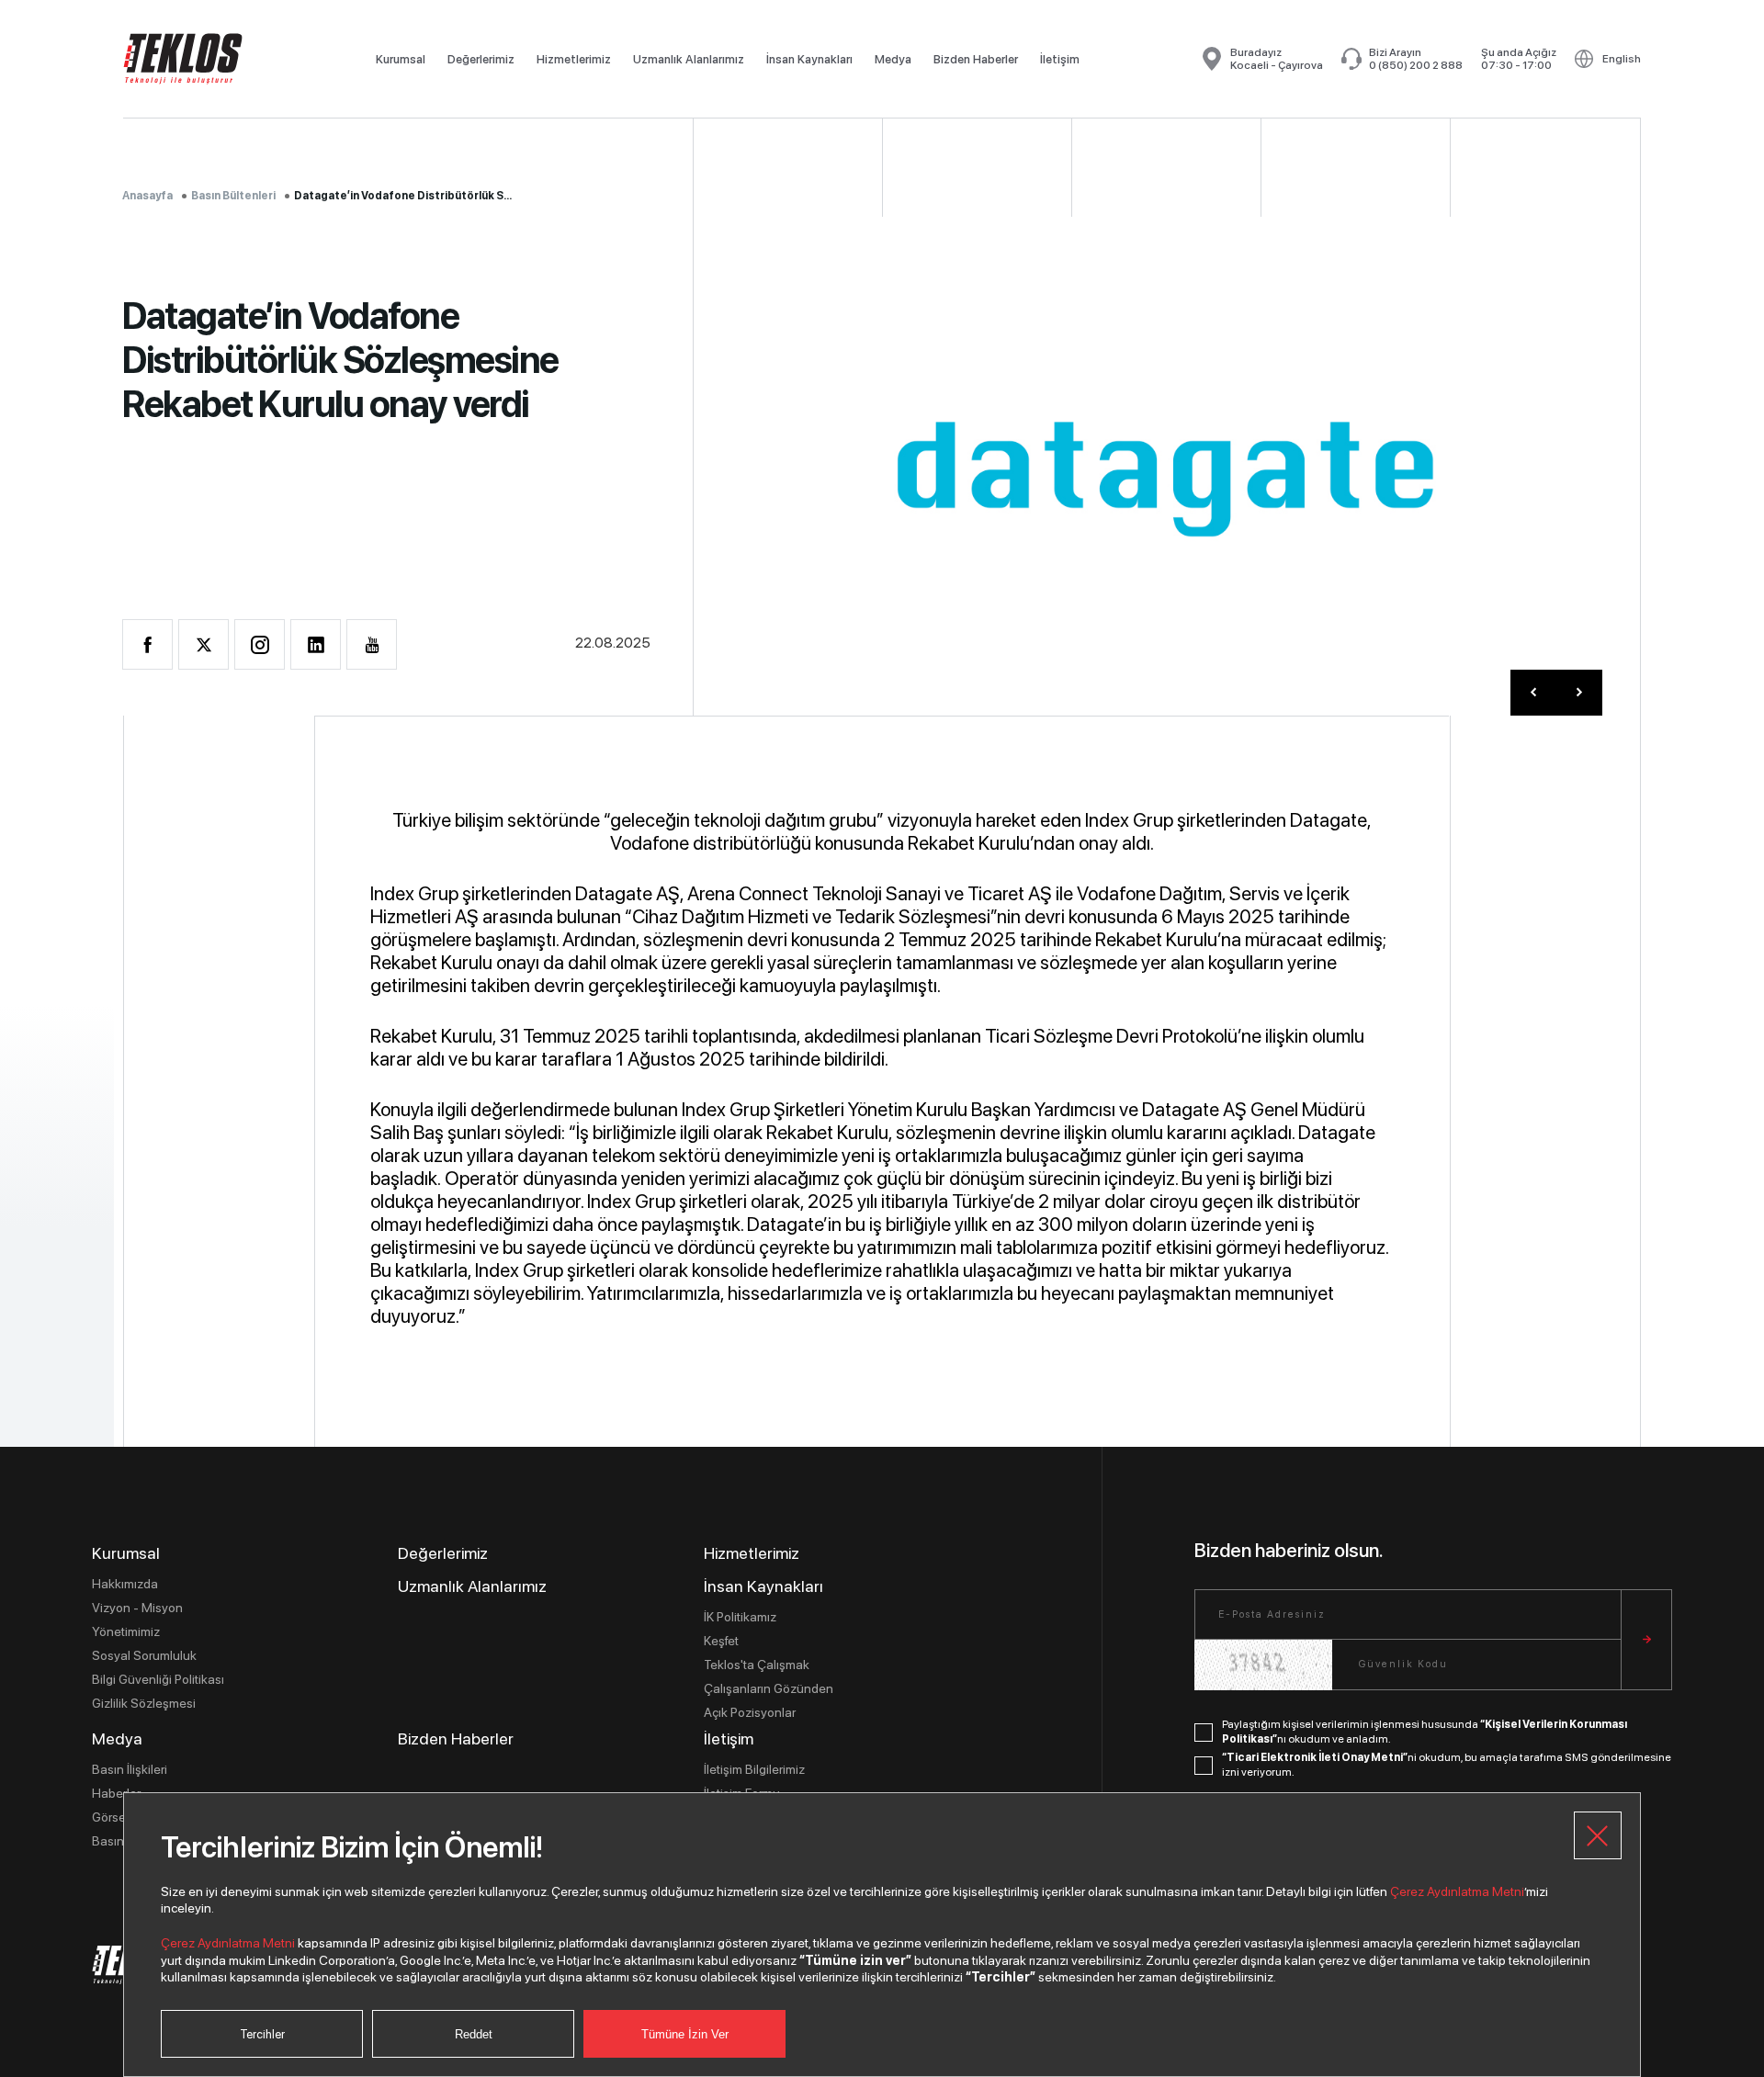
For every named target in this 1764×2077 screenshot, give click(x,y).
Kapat (1598, 1835)
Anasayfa (147, 196)
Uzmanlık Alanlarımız (689, 59)
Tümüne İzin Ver (685, 2034)
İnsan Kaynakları (809, 59)
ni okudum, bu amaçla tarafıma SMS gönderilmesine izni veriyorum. (1447, 1765)
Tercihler (262, 2034)
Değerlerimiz (481, 59)
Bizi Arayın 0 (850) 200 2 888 (1416, 59)
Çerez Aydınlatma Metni (1457, 1891)
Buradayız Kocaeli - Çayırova (1277, 59)
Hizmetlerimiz (574, 59)
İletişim (1060, 59)
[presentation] (1533, 693)
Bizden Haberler (976, 59)
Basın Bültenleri (233, 196)
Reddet (474, 2034)
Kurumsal (401, 59)
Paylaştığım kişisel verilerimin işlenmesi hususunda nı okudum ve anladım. (1425, 1732)
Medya (893, 59)
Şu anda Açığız (1519, 59)
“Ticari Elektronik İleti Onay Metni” (1315, 1757)
